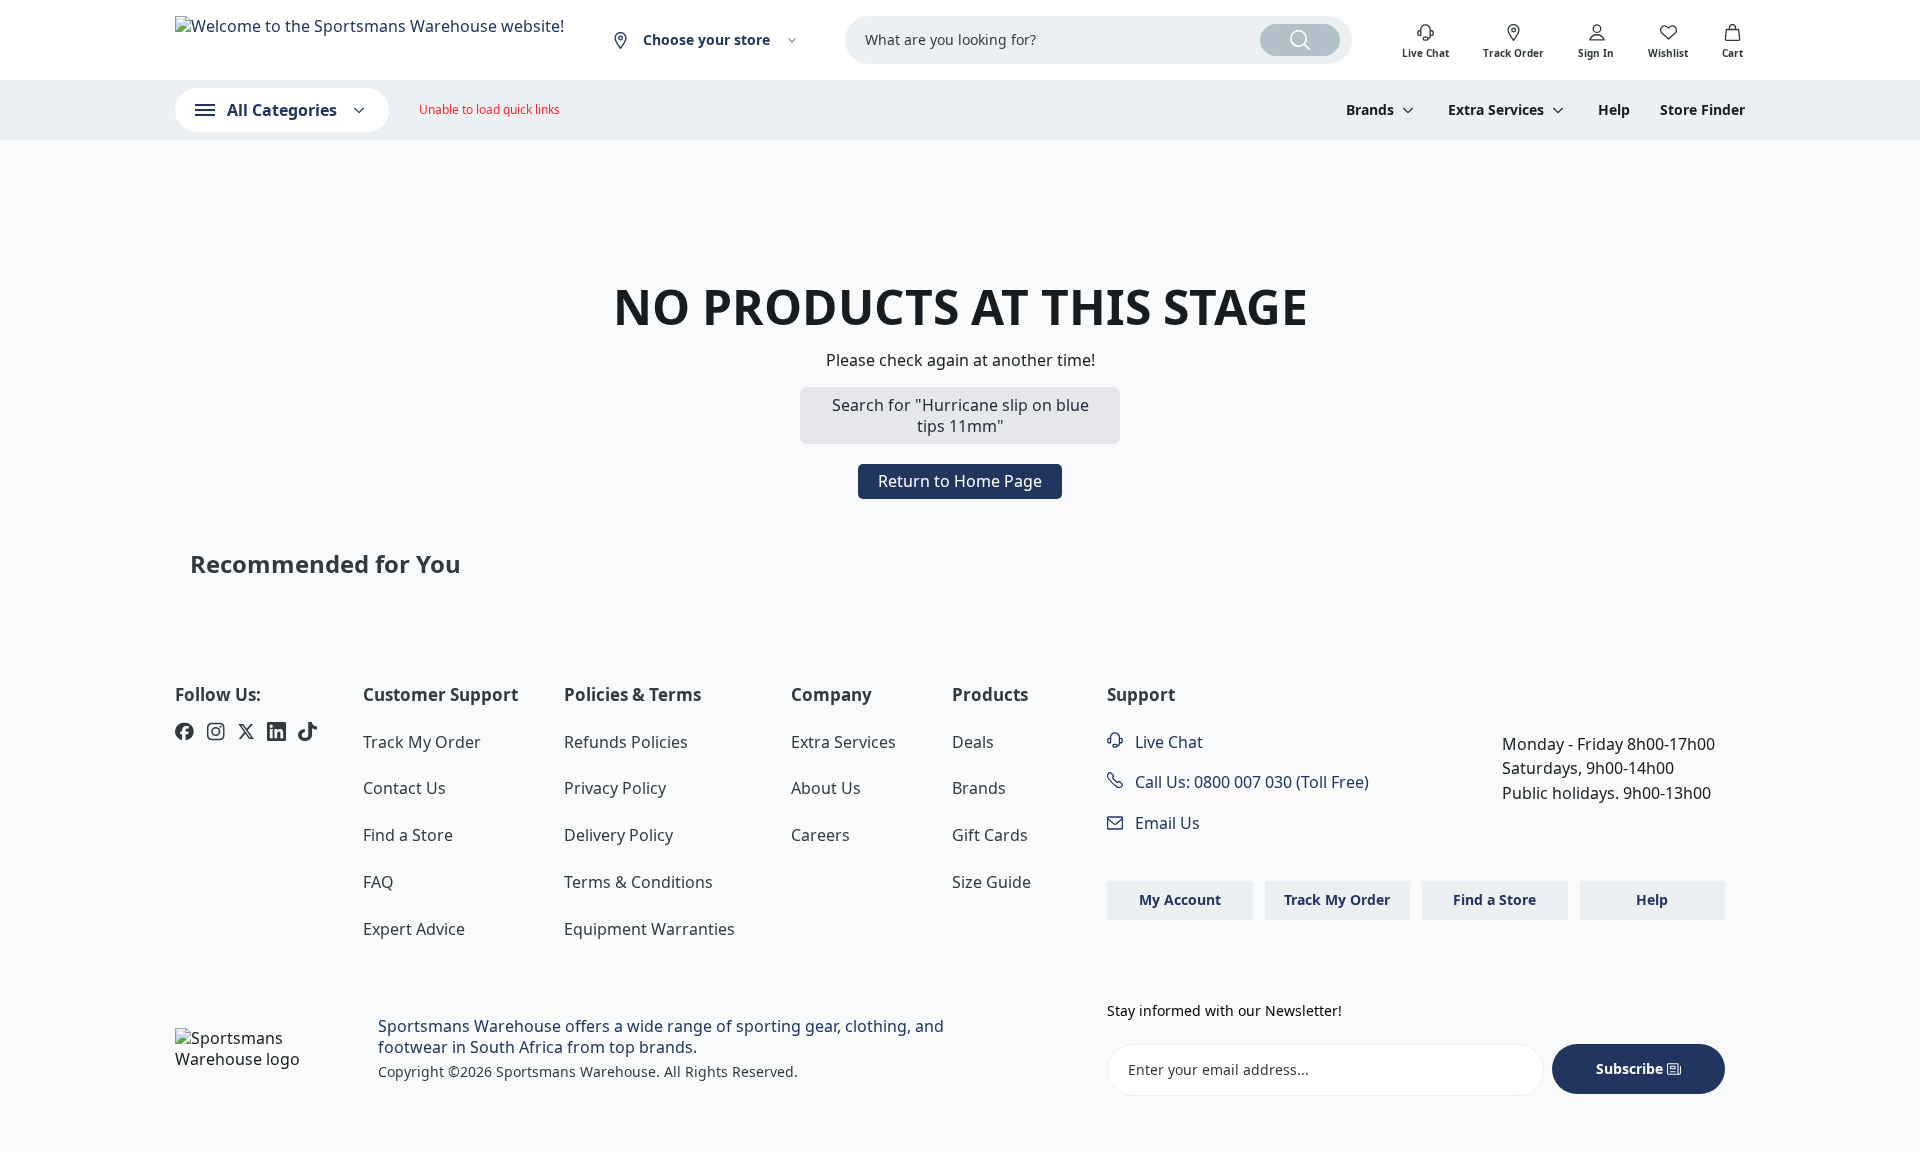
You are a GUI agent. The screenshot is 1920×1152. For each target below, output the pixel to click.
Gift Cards (990, 835)
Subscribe (1629, 1068)
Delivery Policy (618, 835)
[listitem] (184, 734)
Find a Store (408, 835)
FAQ (378, 882)
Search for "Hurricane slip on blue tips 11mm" (960, 415)
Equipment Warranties (649, 929)
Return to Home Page (960, 481)
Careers (820, 835)
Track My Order (422, 742)
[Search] (1300, 40)
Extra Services (843, 742)
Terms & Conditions (638, 882)
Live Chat (1167, 742)
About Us (826, 788)
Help (1614, 110)
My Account (1180, 899)
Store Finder (1702, 110)
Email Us (1165, 823)
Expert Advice (414, 929)
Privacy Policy (615, 788)
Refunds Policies (626, 742)
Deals (973, 742)
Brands (979, 788)
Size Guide (991, 882)
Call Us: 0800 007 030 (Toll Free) (1250, 782)
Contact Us (404, 788)
